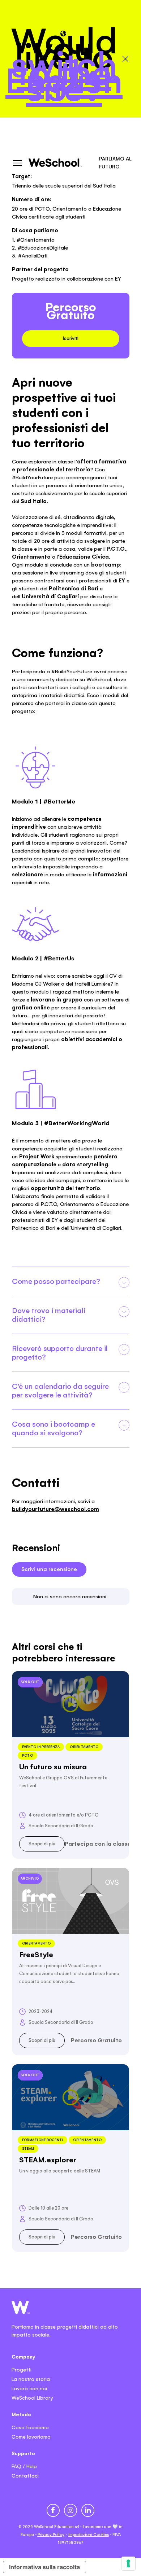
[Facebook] (53, 2510)
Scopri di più (42, 1844)
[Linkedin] (88, 2510)
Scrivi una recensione (49, 1569)
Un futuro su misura (53, 1767)
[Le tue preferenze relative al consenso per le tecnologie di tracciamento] (128, 2563)
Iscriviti (71, 338)
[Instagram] (70, 2510)
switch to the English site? (64, 76)
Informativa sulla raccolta (44, 2567)
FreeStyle (36, 1955)
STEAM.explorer (48, 2160)
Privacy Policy (51, 2535)
